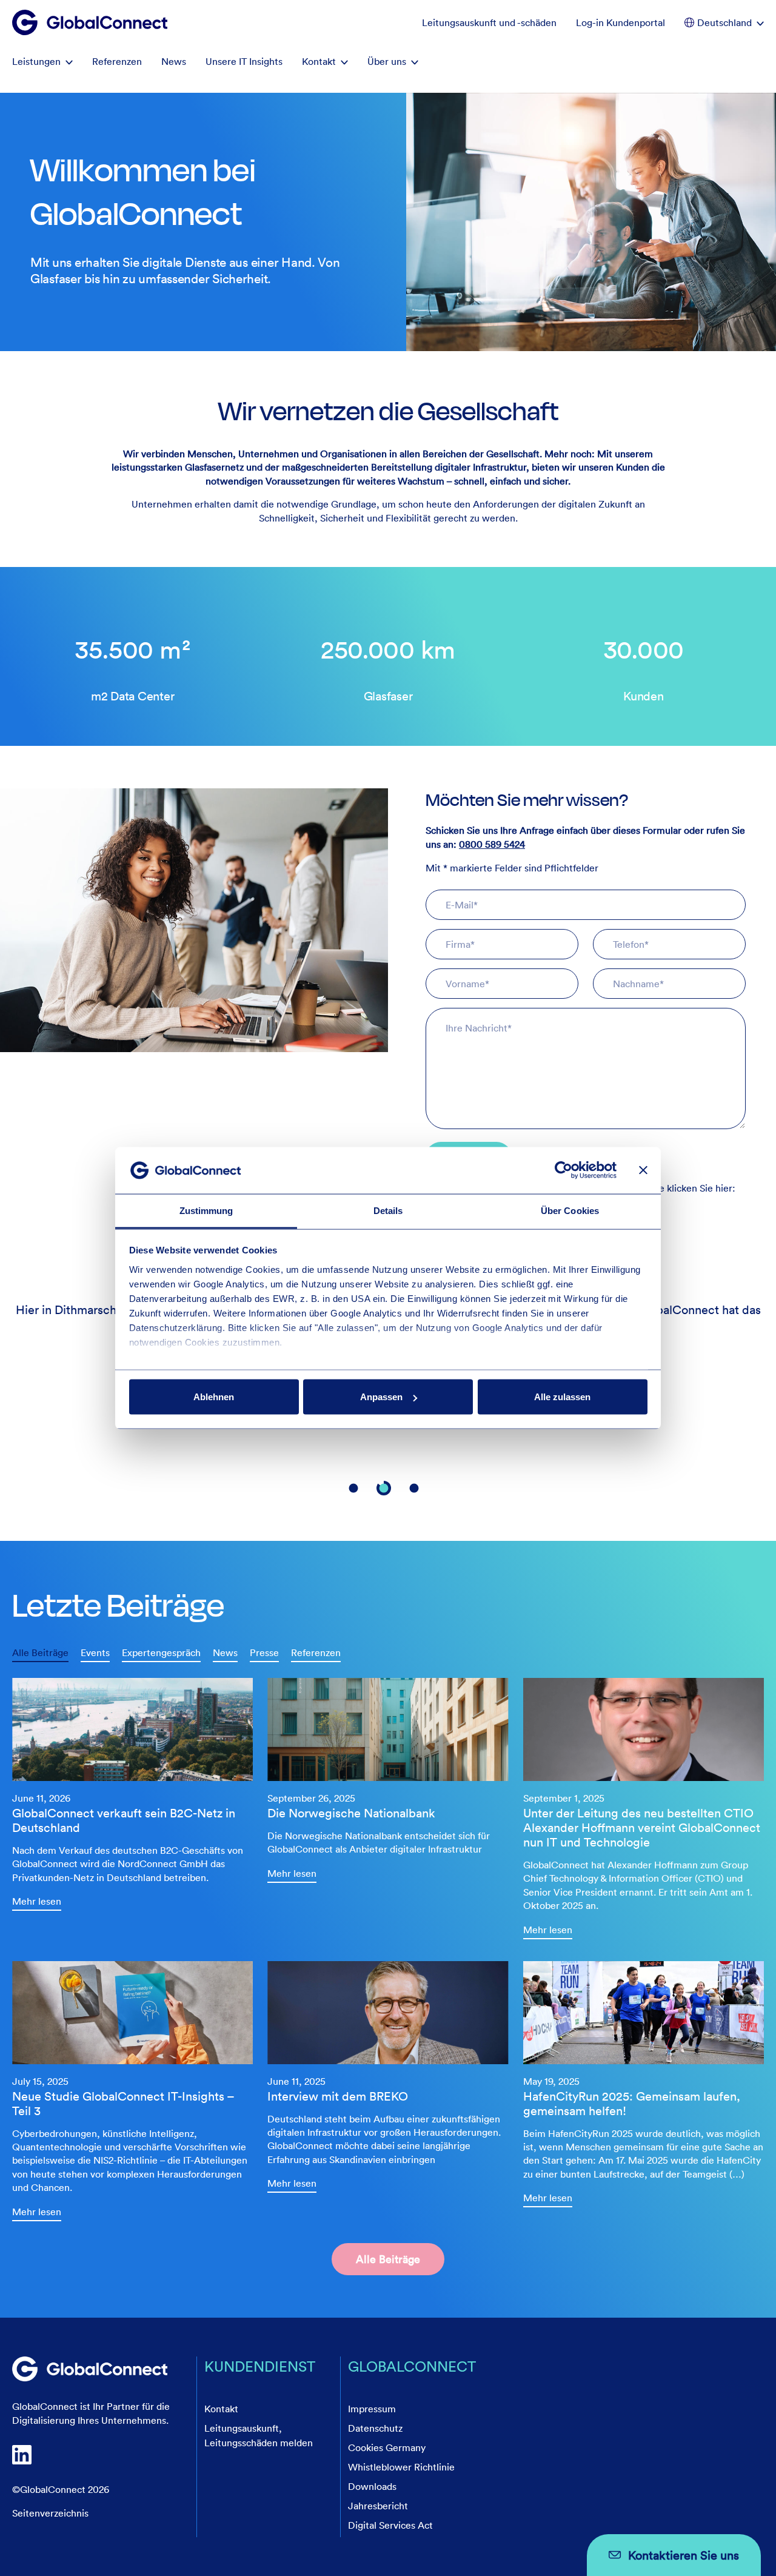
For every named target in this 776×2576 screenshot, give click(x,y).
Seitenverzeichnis (50, 2513)
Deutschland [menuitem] (724, 22)
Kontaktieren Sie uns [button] (684, 2555)
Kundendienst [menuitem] (260, 2366)
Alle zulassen (562, 1397)
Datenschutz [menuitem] (375, 2428)
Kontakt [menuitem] (319, 61)
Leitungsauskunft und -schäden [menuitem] (489, 22)
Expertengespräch (161, 1652)
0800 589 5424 (492, 844)
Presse (264, 1652)
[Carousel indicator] (353, 1482)
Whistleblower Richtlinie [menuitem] (401, 2467)
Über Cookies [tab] (570, 1210)
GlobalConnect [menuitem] (412, 2366)
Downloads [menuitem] (372, 2486)
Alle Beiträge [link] (388, 2259)
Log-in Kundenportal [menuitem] (620, 22)
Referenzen (316, 1652)
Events (95, 1652)
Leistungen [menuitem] (36, 61)
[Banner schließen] (643, 1170)
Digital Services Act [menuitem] (390, 2525)
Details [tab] (388, 1210)
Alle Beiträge (40, 1652)
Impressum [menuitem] (372, 2409)
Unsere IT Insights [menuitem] (244, 61)
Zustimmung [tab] (206, 1210)
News (225, 1652)
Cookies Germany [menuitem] (387, 2447)
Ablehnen (214, 1397)
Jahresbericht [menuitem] (378, 2506)
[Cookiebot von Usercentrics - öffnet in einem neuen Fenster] (564, 1170)
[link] (132, 1793)
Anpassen (381, 1397)
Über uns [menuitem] (387, 61)
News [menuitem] (174, 61)
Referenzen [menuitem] (117, 61)
